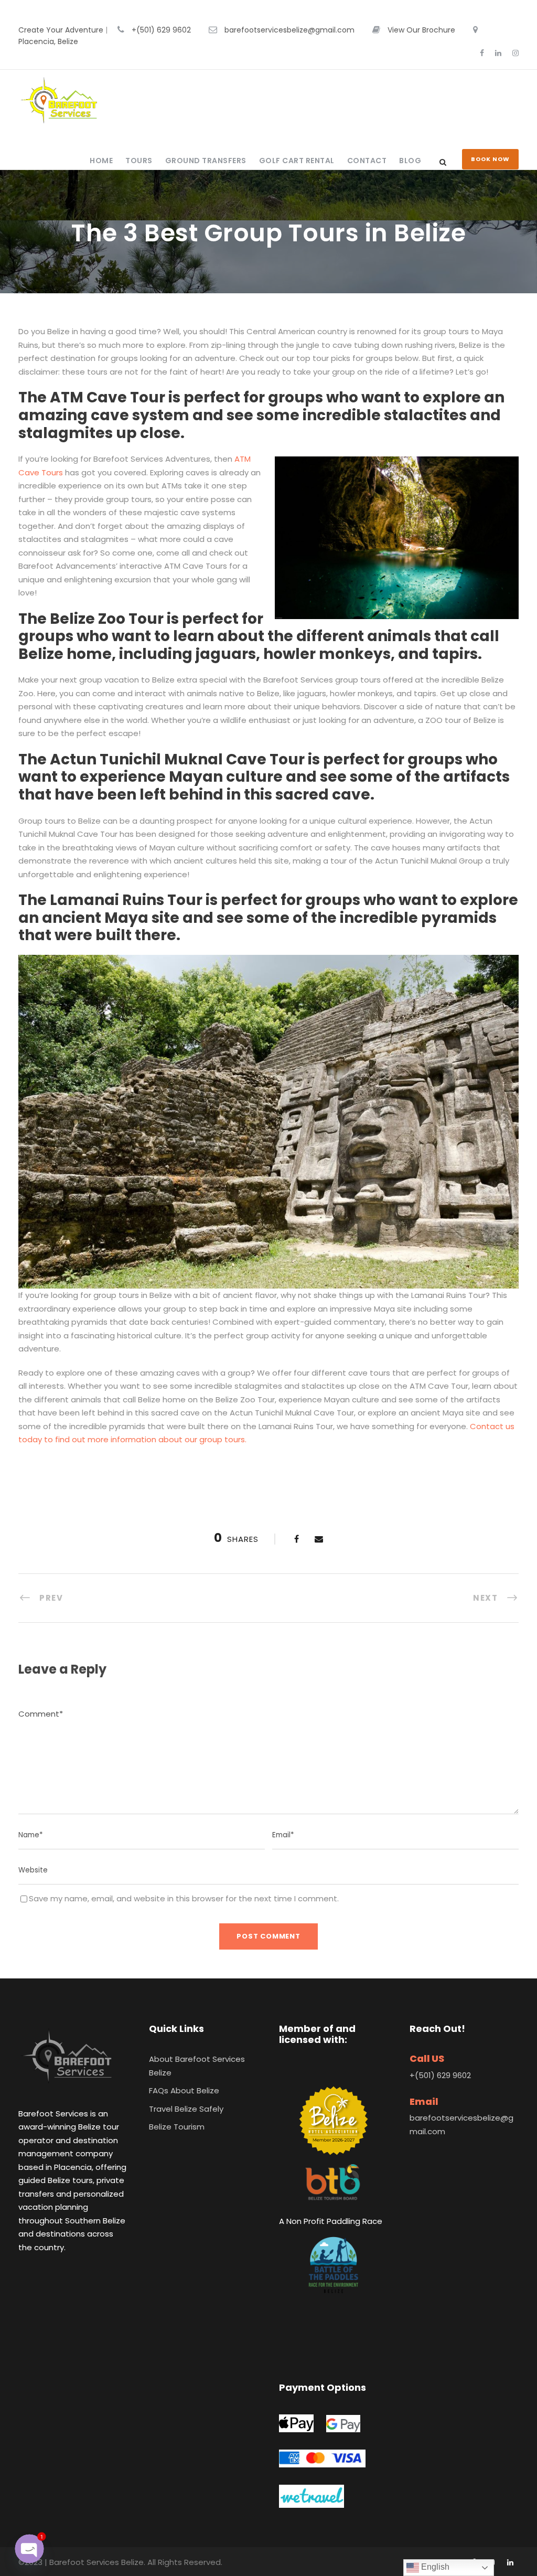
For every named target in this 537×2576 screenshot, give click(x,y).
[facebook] (482, 53)
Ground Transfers (206, 161)
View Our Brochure (421, 30)
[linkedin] (498, 53)
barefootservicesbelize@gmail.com (289, 30)
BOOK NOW (490, 159)
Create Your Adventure (61, 30)
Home (101, 161)
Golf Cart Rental (297, 161)
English (434, 2567)
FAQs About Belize (184, 2090)
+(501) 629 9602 (161, 30)
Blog (410, 161)
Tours (139, 161)
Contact (367, 161)
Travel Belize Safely (186, 2109)
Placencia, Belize (48, 41)
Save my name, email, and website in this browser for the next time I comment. (184, 1898)
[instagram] (515, 53)
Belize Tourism (177, 2127)
